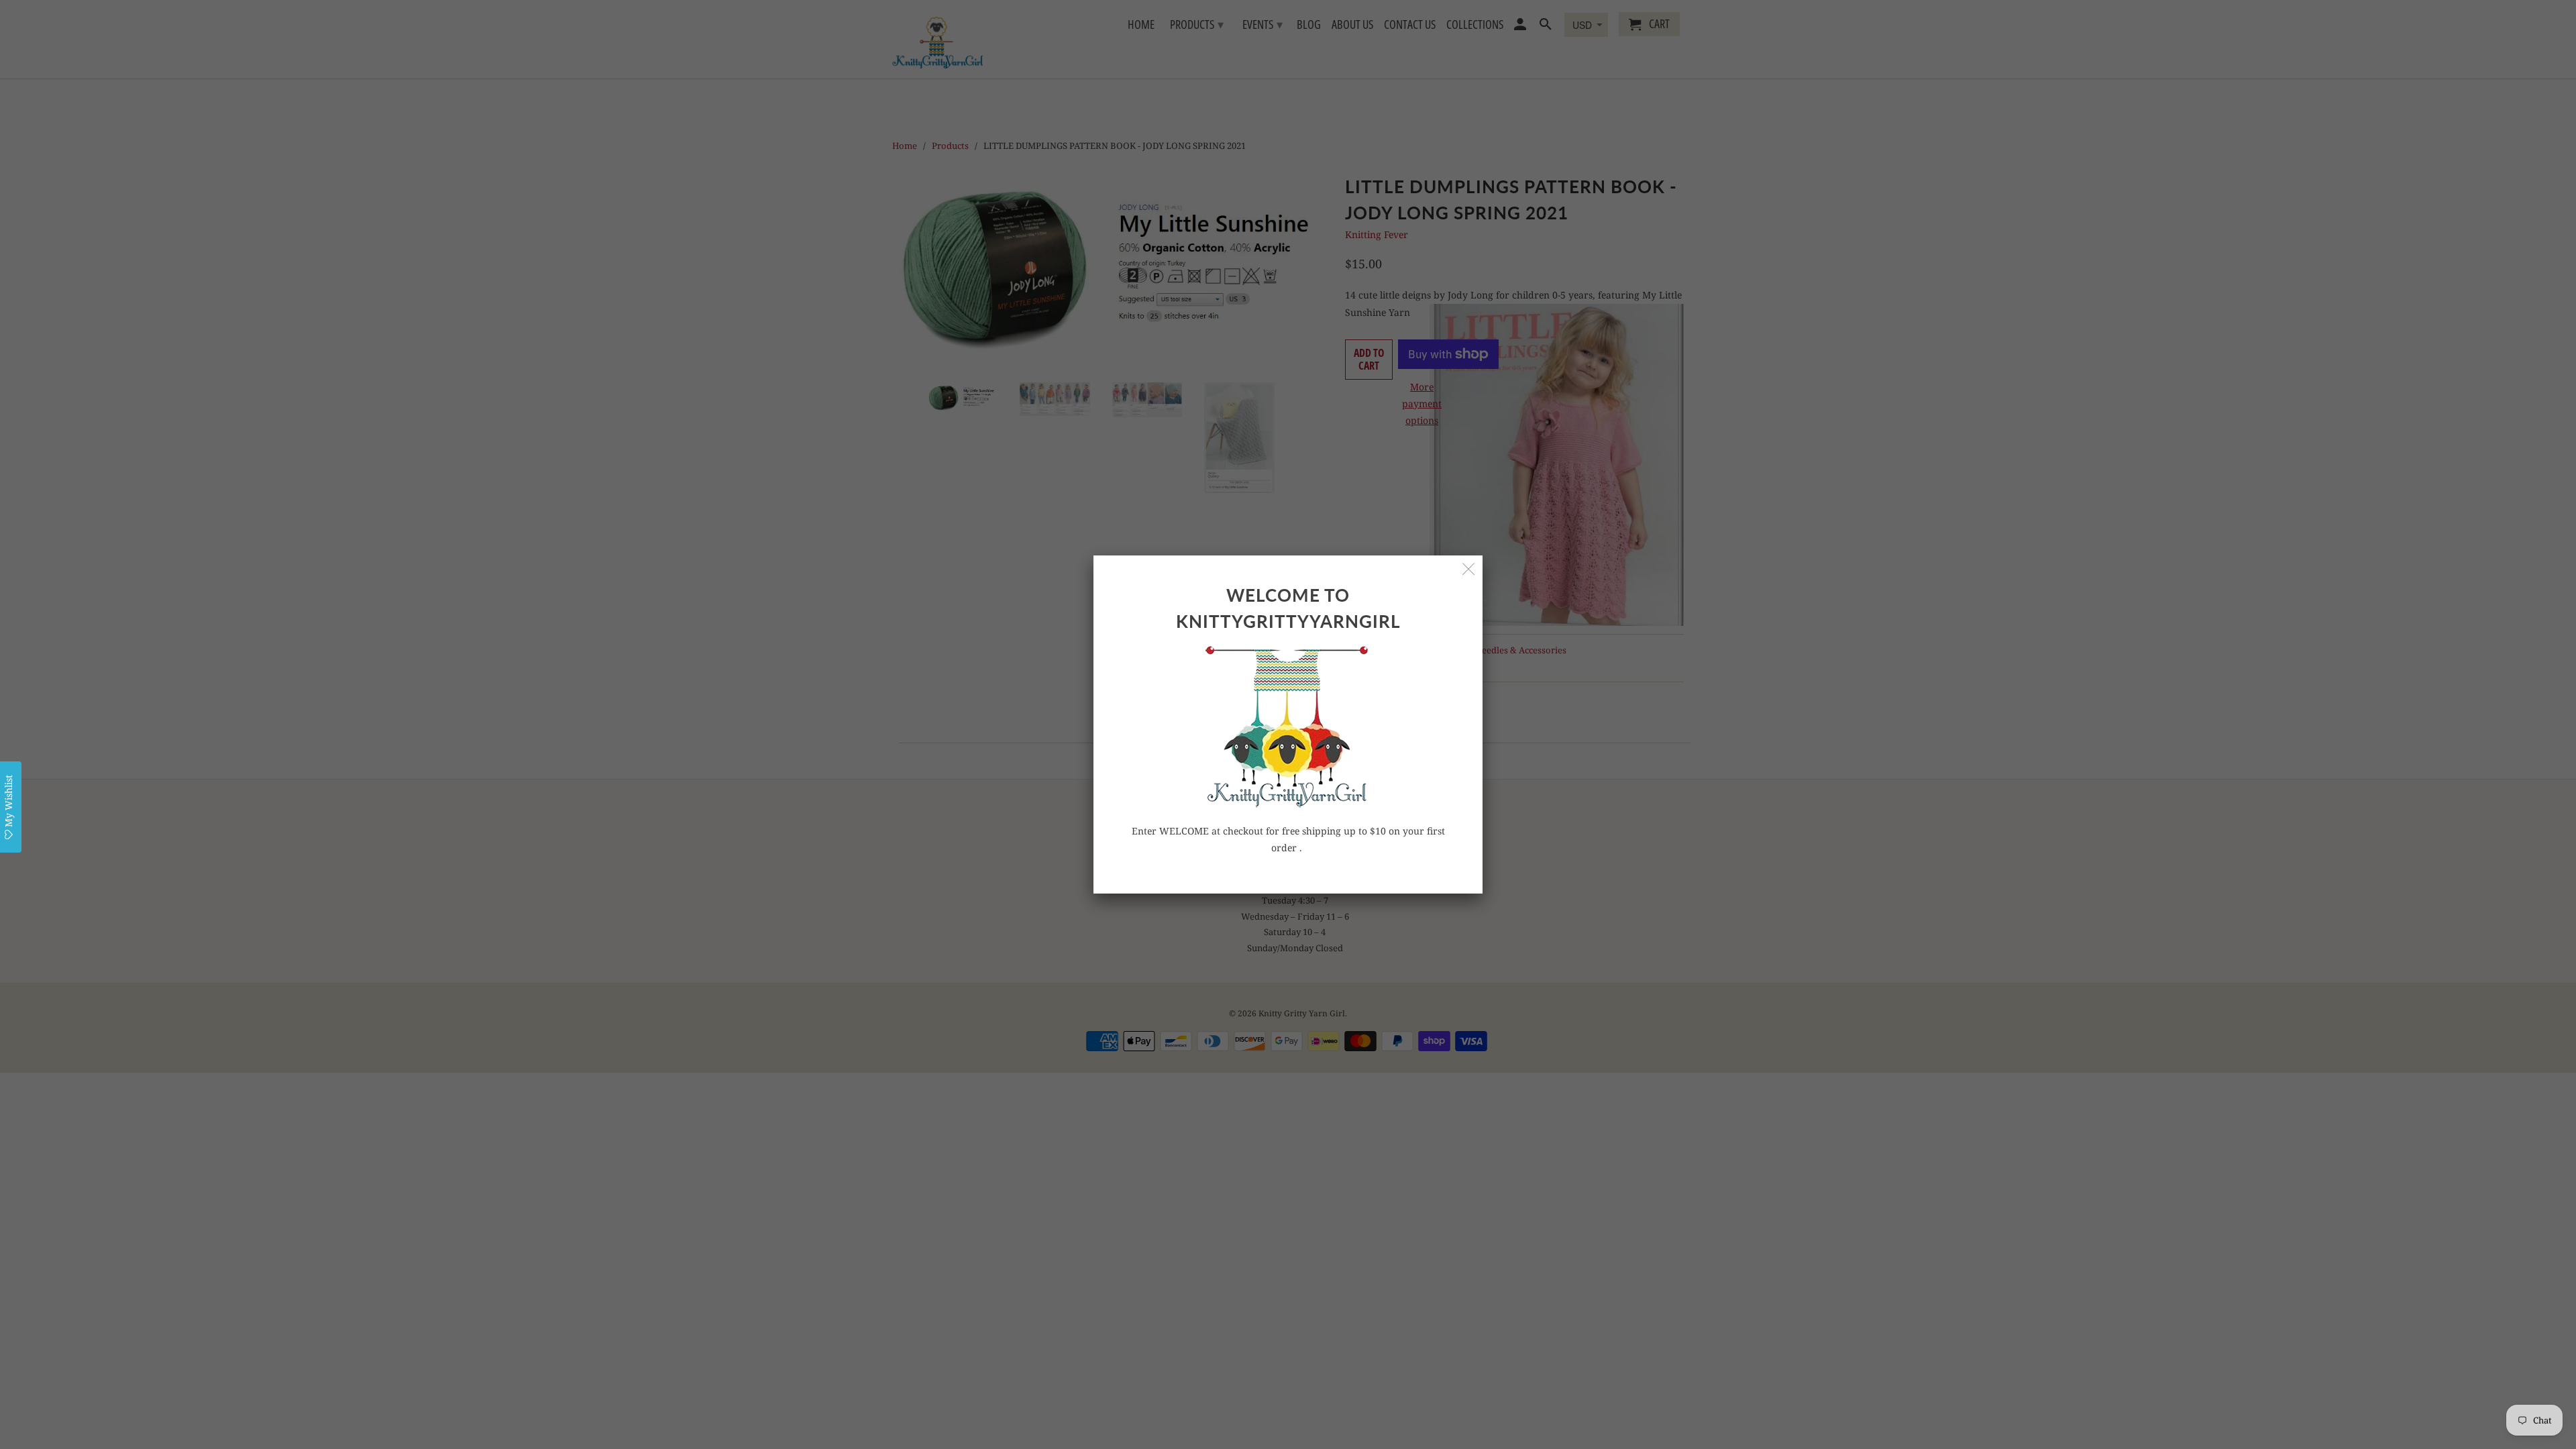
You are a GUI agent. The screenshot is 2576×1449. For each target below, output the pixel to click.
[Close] (1469, 569)
